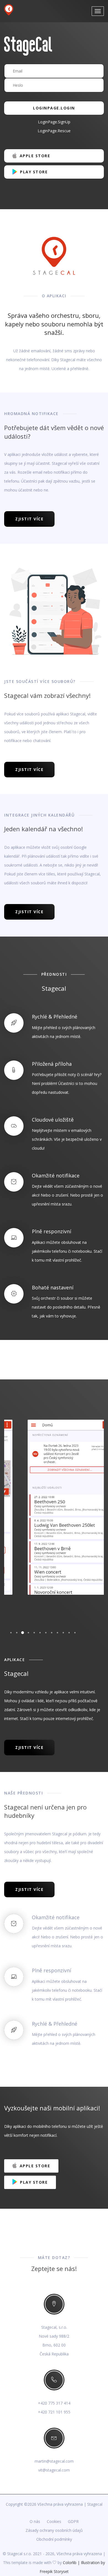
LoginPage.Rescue (54, 131)
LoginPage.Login (54, 108)
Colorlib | (72, 2563)
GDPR (73, 2521)
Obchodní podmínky (54, 2539)
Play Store (33, 172)
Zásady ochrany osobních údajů (54, 2530)
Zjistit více (29, 519)
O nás (35, 2521)
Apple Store (34, 156)
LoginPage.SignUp (54, 122)
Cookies (54, 2521)
